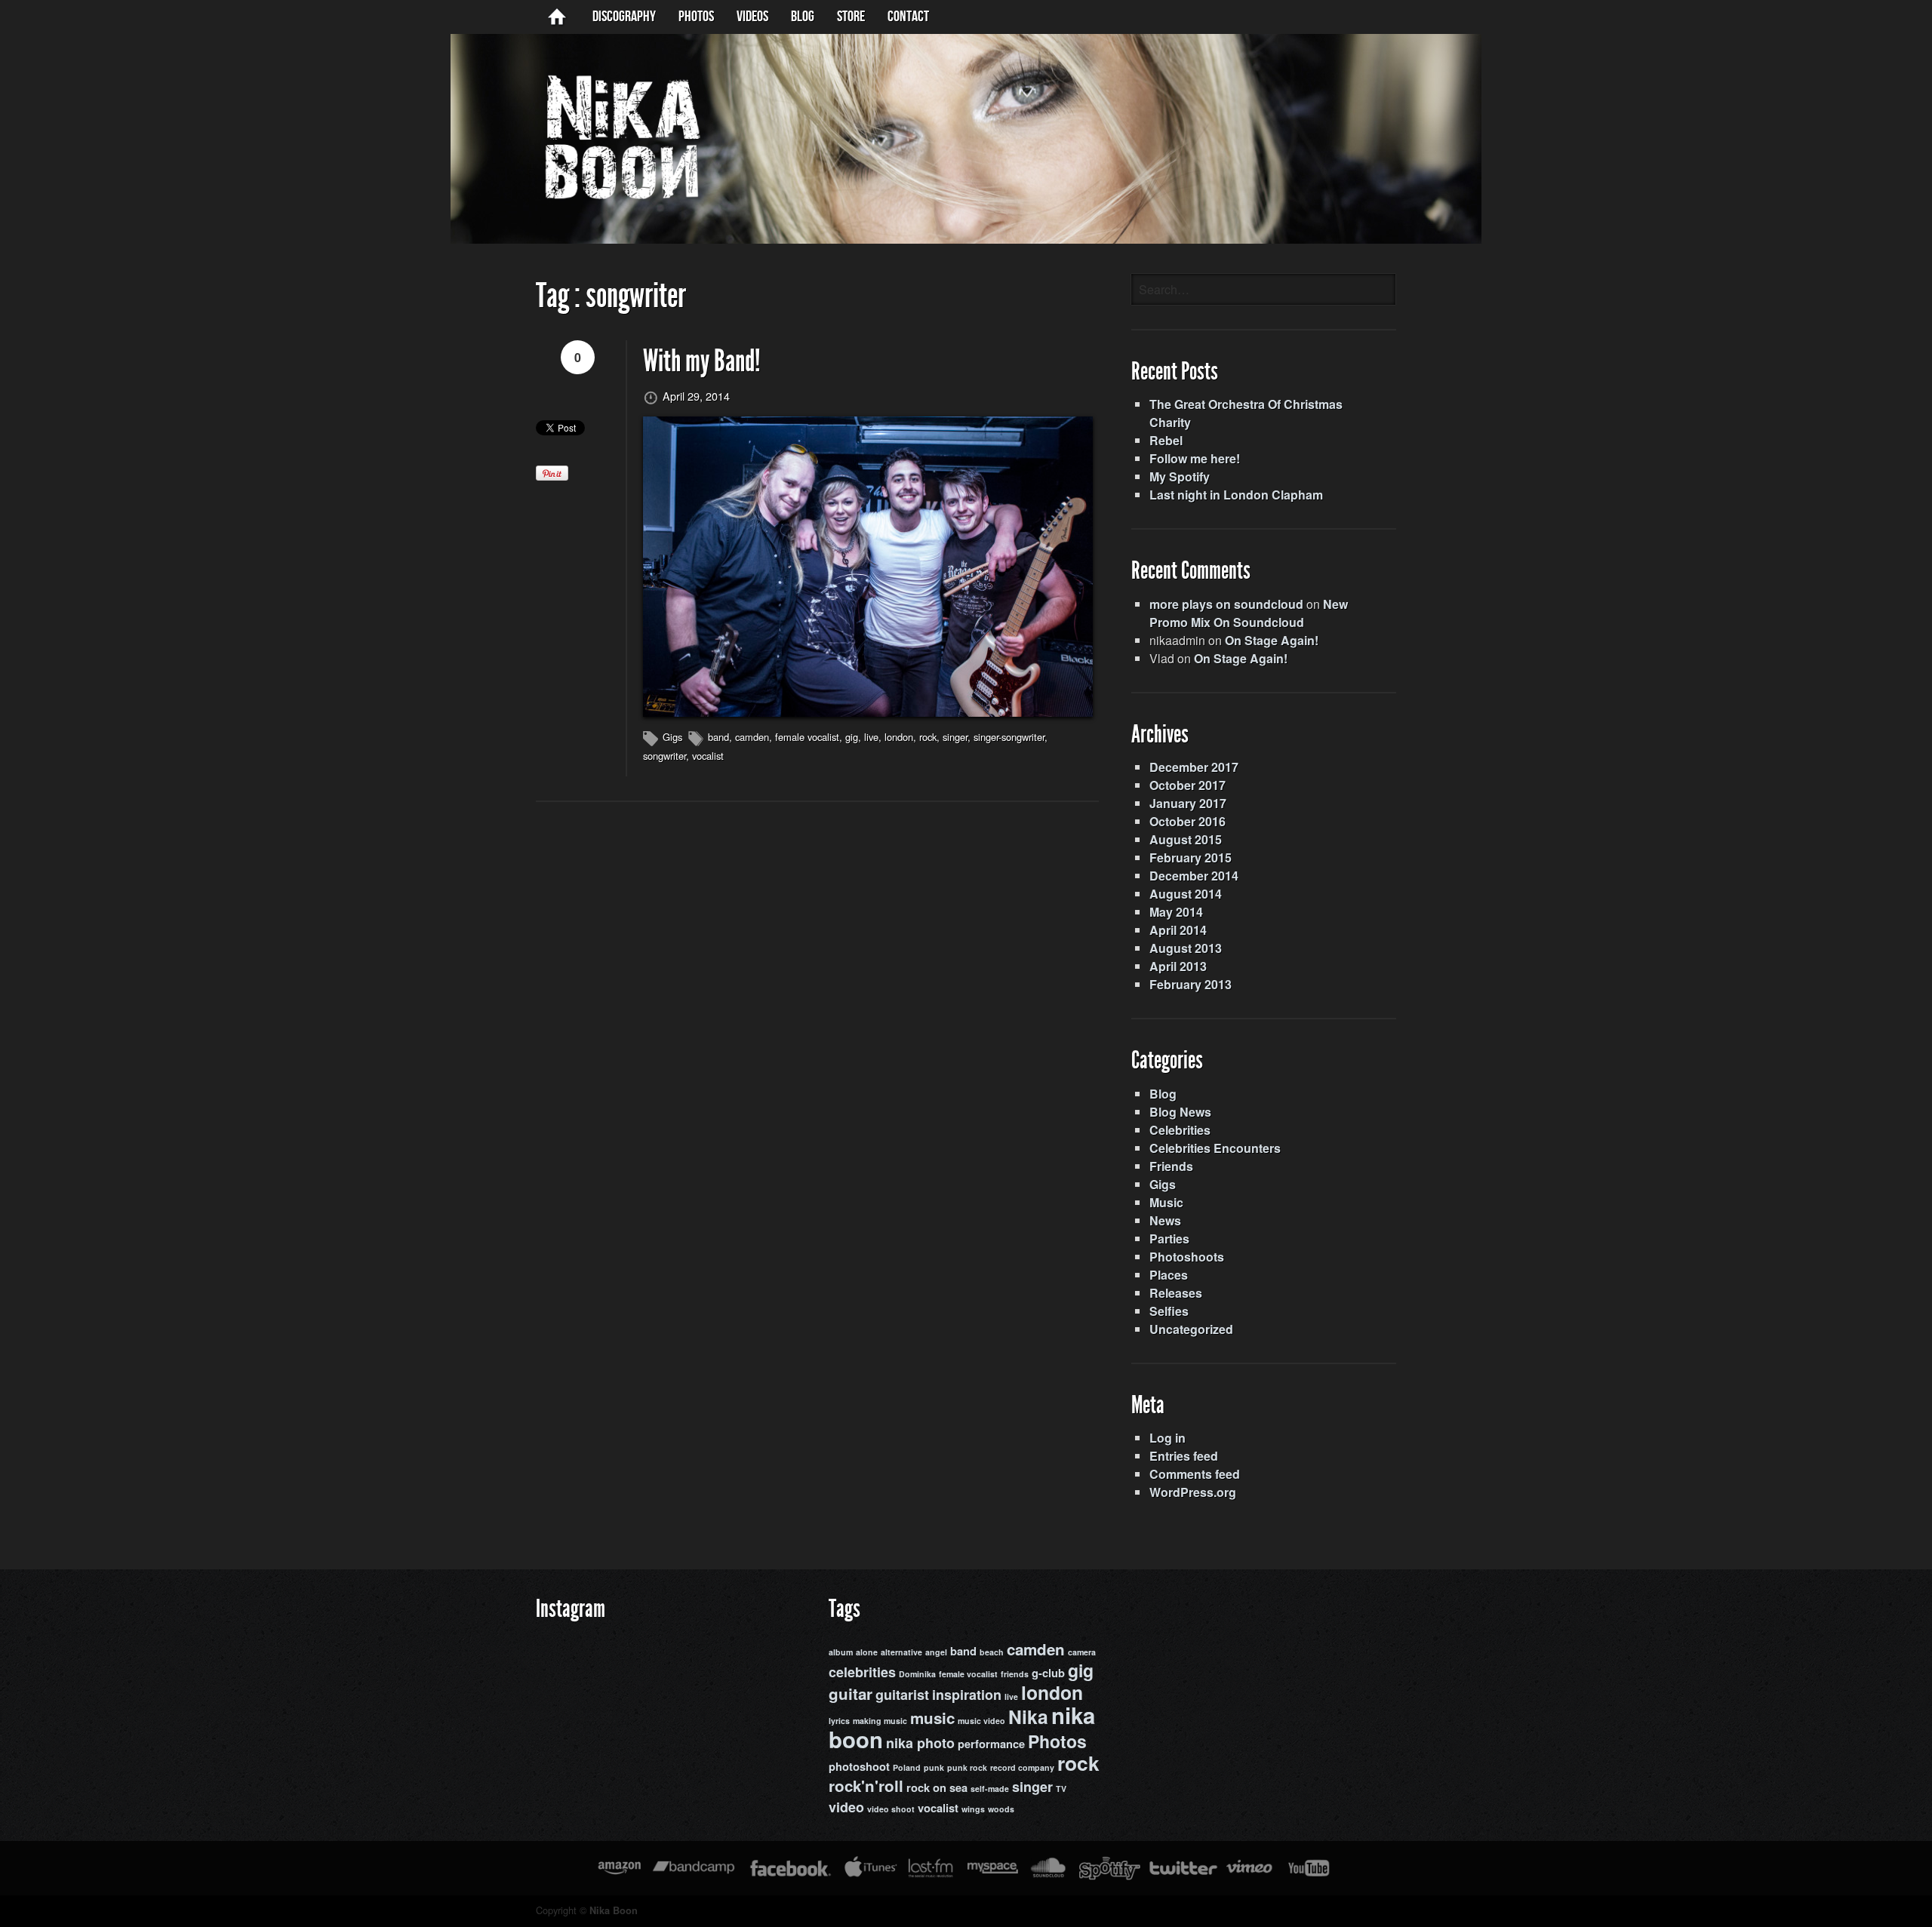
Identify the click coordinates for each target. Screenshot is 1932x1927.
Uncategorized (1191, 1329)
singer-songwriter (1009, 737)
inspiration (967, 1695)
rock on (926, 1788)
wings (973, 1809)
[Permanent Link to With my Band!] (868, 567)
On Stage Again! (1272, 640)
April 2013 (1178, 966)
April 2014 (1178, 930)
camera (1082, 1652)
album (841, 1652)
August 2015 (1186, 839)
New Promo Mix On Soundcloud (1249, 613)
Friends (1171, 1166)
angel (936, 1652)
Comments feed (1195, 1474)
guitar (851, 1693)
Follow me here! (1195, 458)
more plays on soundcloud (1226, 604)
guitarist (902, 1695)
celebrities (862, 1672)
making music (880, 1721)
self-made (990, 1789)
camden (752, 737)
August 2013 (1186, 948)
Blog (1163, 1094)
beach (992, 1652)
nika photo (920, 1743)
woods (1001, 1809)
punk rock (967, 1767)
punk (934, 1767)
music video (981, 1721)
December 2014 (1194, 876)
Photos (696, 17)
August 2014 (1186, 894)
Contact (908, 17)
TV (1061, 1789)
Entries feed (1184, 1456)
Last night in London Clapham (1236, 495)
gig (852, 737)
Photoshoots (1187, 1257)
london (899, 737)
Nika (1028, 1716)
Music (1166, 1202)
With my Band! (702, 361)
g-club (1048, 1673)
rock (928, 737)
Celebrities (1180, 1130)
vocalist (708, 756)
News (1165, 1220)
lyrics (839, 1721)
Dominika (917, 1674)
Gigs (672, 737)
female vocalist (807, 737)
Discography (624, 17)
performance (991, 1744)
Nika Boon (614, 1910)
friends (1015, 1674)
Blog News (1180, 1112)
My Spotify (1180, 476)
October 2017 (1188, 785)
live (871, 737)
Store (851, 17)
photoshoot (859, 1767)
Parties (1169, 1239)
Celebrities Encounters (1215, 1148)
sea (958, 1788)
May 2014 (1176, 912)
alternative (901, 1652)
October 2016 (1188, 821)
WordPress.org (1193, 1492)
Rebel (1166, 440)
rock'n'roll (866, 1786)
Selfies (1169, 1311)
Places (1169, 1275)
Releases (1176, 1293)
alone (867, 1652)
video (846, 1807)
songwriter (665, 756)
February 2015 (1191, 857)
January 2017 (1188, 803)
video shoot (891, 1809)
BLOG (803, 17)
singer (955, 737)
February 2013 (1191, 984)
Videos (752, 17)
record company (1022, 1767)
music (932, 1718)
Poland (907, 1767)
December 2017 (1194, 767)
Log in (1168, 1438)
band (718, 737)
